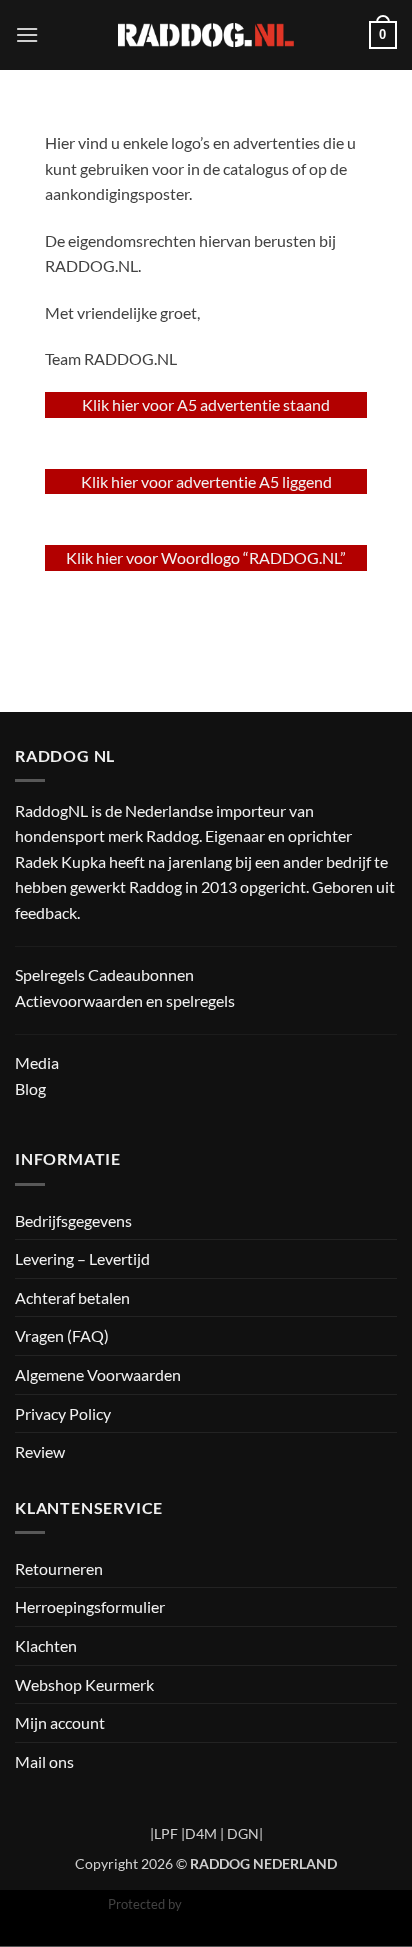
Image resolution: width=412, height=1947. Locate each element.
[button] (27, 34)
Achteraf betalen (72, 1297)
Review (40, 1451)
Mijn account (60, 1722)
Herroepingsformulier (90, 1606)
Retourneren (59, 1568)
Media (37, 1062)
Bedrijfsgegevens (73, 1220)
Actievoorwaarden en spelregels (125, 1000)
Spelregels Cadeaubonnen (104, 974)
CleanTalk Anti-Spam (245, 1904)
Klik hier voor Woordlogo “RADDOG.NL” (206, 557)
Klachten (46, 1645)
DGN (243, 1833)
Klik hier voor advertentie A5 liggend (206, 481)
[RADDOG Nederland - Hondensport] (206, 34)
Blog (30, 1088)
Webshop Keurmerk (84, 1684)
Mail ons (44, 1761)
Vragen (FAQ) (62, 1335)
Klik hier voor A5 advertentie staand (206, 404)
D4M (201, 1833)
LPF (166, 1833)
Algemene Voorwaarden (98, 1374)
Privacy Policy (63, 1413)
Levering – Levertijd (82, 1258)
